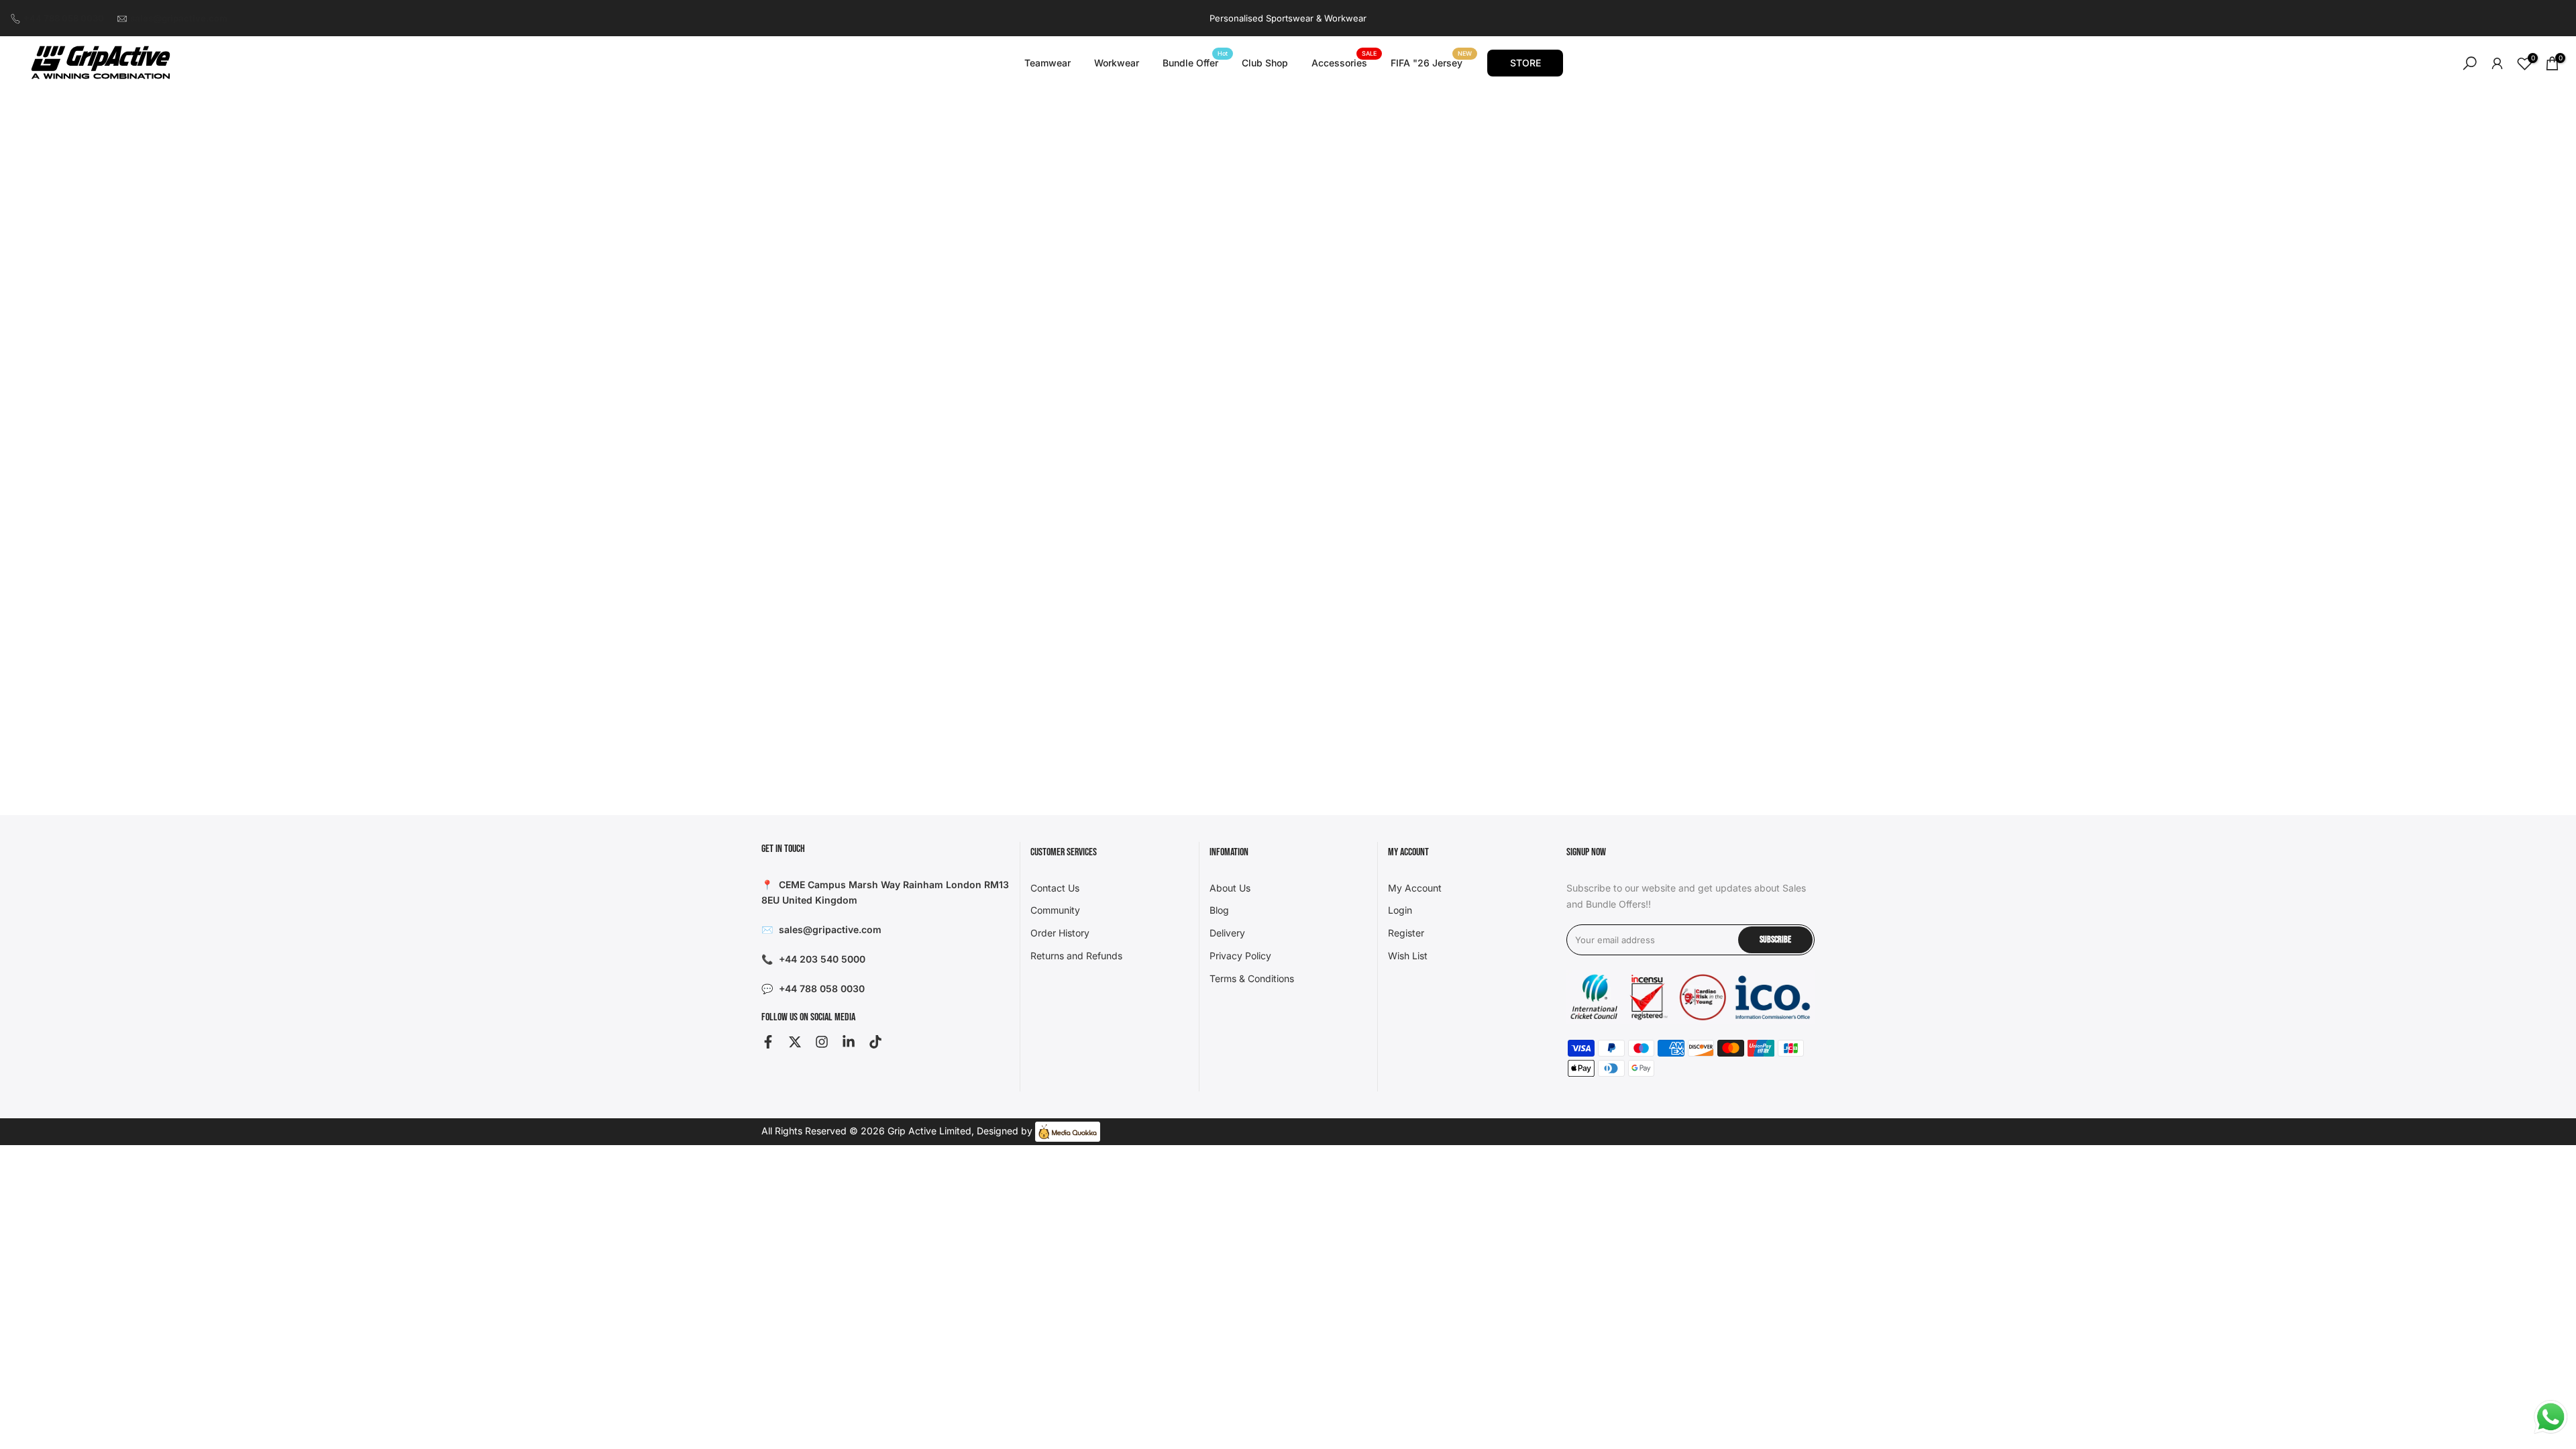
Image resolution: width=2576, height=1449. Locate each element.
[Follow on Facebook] (768, 1042)
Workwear (1117, 63)
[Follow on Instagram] (822, 1042)
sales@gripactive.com (179, 18)
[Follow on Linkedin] (849, 1042)
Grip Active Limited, (931, 1131)
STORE (1525, 63)
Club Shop (1265, 63)
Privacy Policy (1240, 956)
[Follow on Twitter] (795, 1042)
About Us (1230, 888)
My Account (1415, 888)
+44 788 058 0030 (64, 18)
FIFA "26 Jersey (1432, 62)
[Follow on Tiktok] (875, 1042)
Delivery (1227, 933)
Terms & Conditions (1252, 978)
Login (1400, 910)
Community (1055, 910)
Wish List (1408, 956)
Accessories (1344, 62)
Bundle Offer (1195, 62)
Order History (1060, 933)
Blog (1219, 910)
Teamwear (1048, 63)
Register (1406, 933)
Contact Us (1055, 888)
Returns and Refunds (1076, 956)
